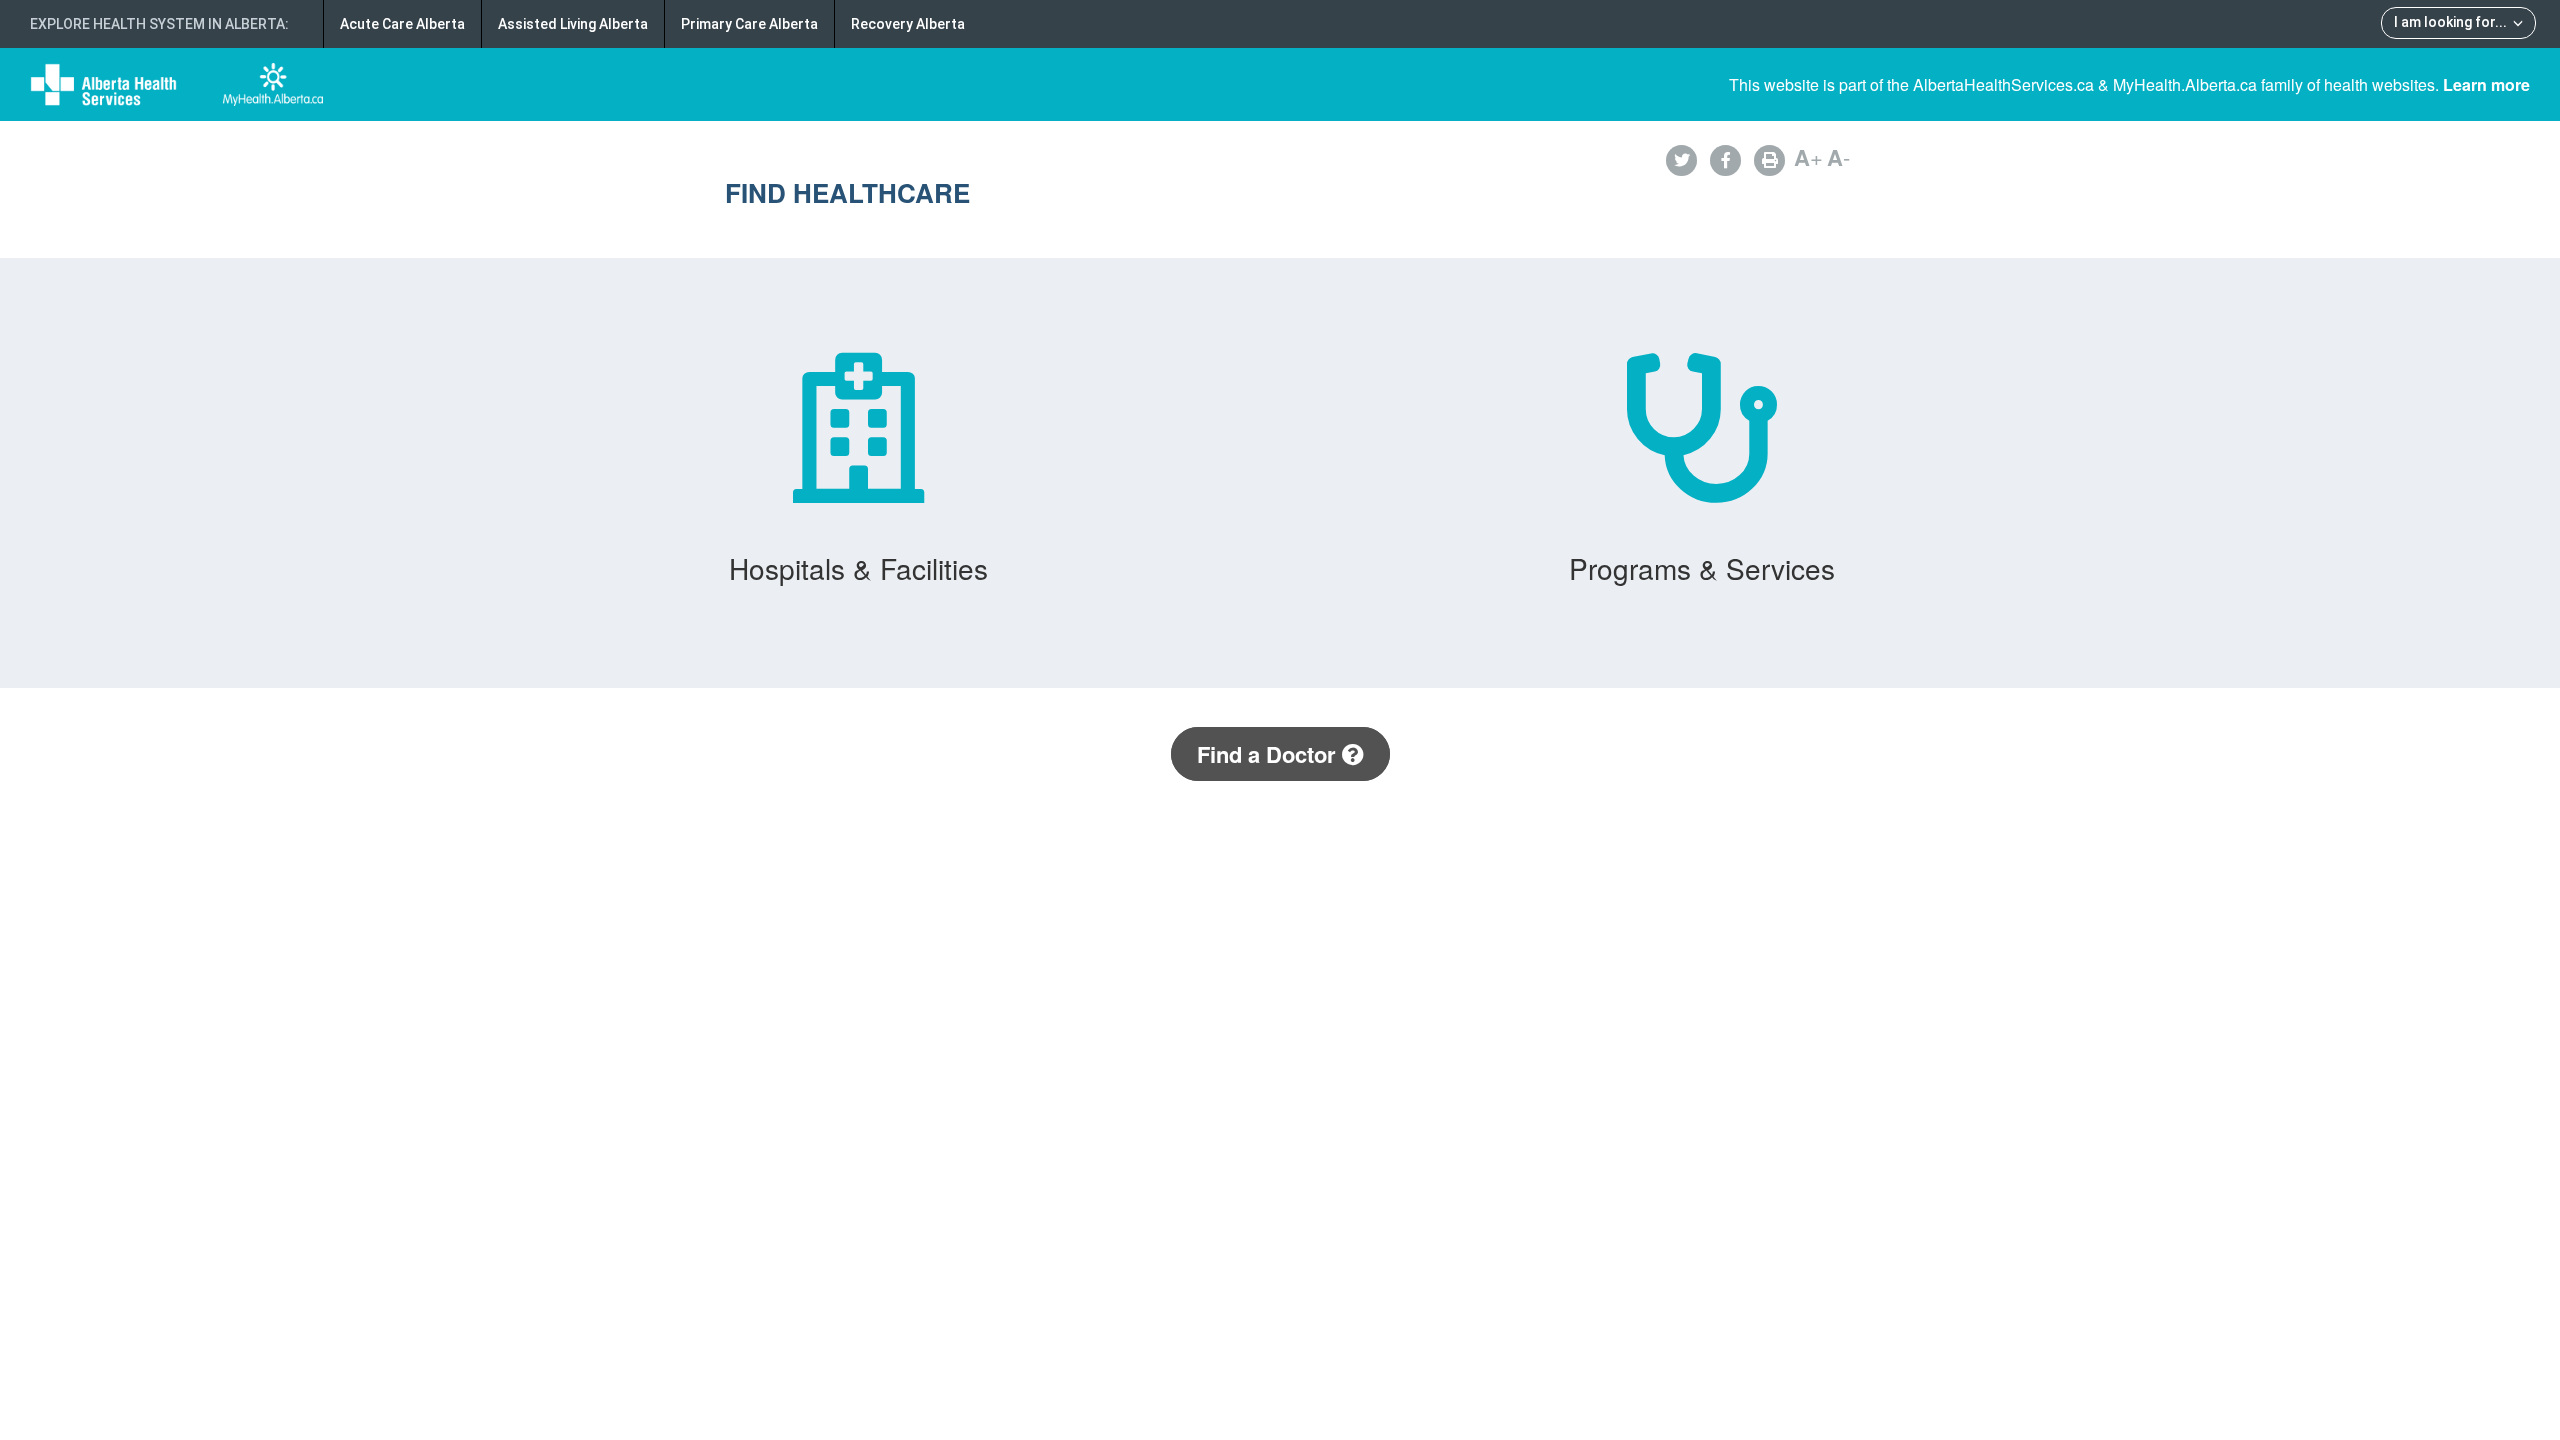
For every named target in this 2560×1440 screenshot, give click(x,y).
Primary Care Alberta (749, 24)
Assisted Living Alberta (573, 24)
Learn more (2486, 84)
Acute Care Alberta (402, 24)
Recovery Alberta (908, 24)
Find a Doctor (1269, 754)
